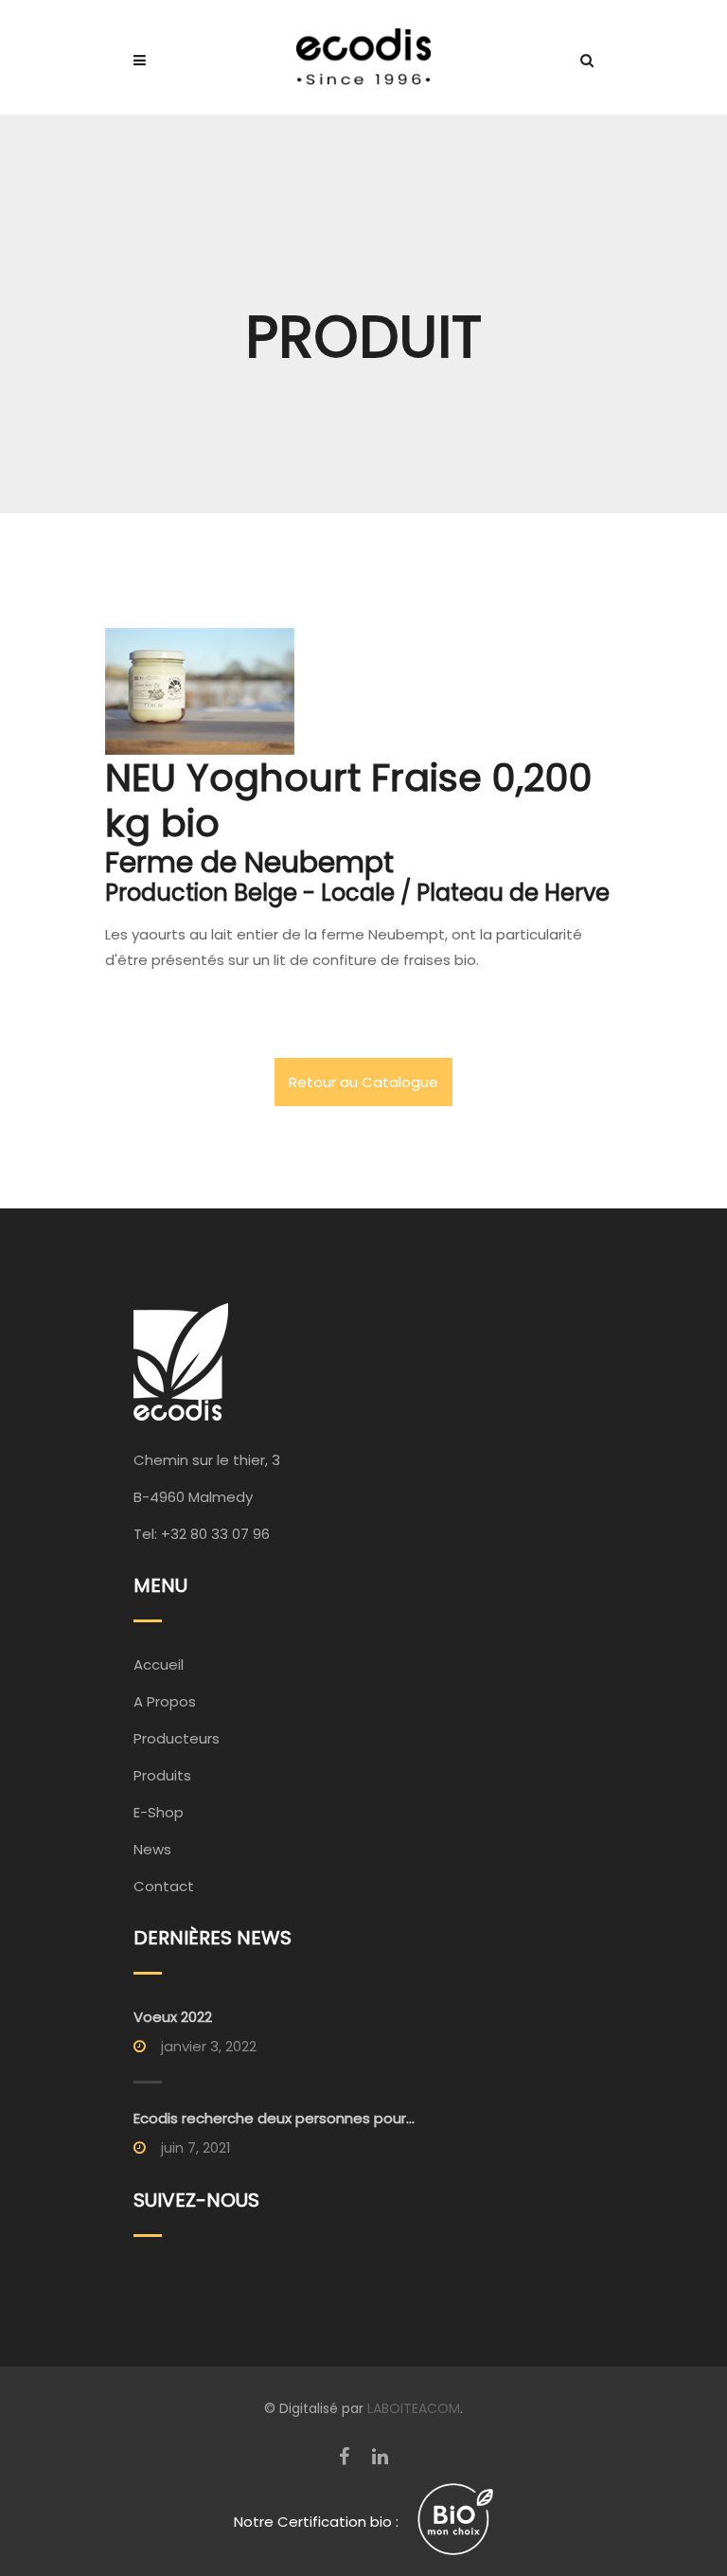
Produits (162, 1775)
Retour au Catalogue (363, 1082)
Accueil (159, 1664)
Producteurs (177, 1738)
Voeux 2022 (173, 2017)
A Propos (165, 1701)
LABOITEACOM (414, 2408)
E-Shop (159, 1812)
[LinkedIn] (380, 2457)
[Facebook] (344, 2457)
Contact (164, 1886)
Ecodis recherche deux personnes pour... (274, 2118)
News (152, 1849)
